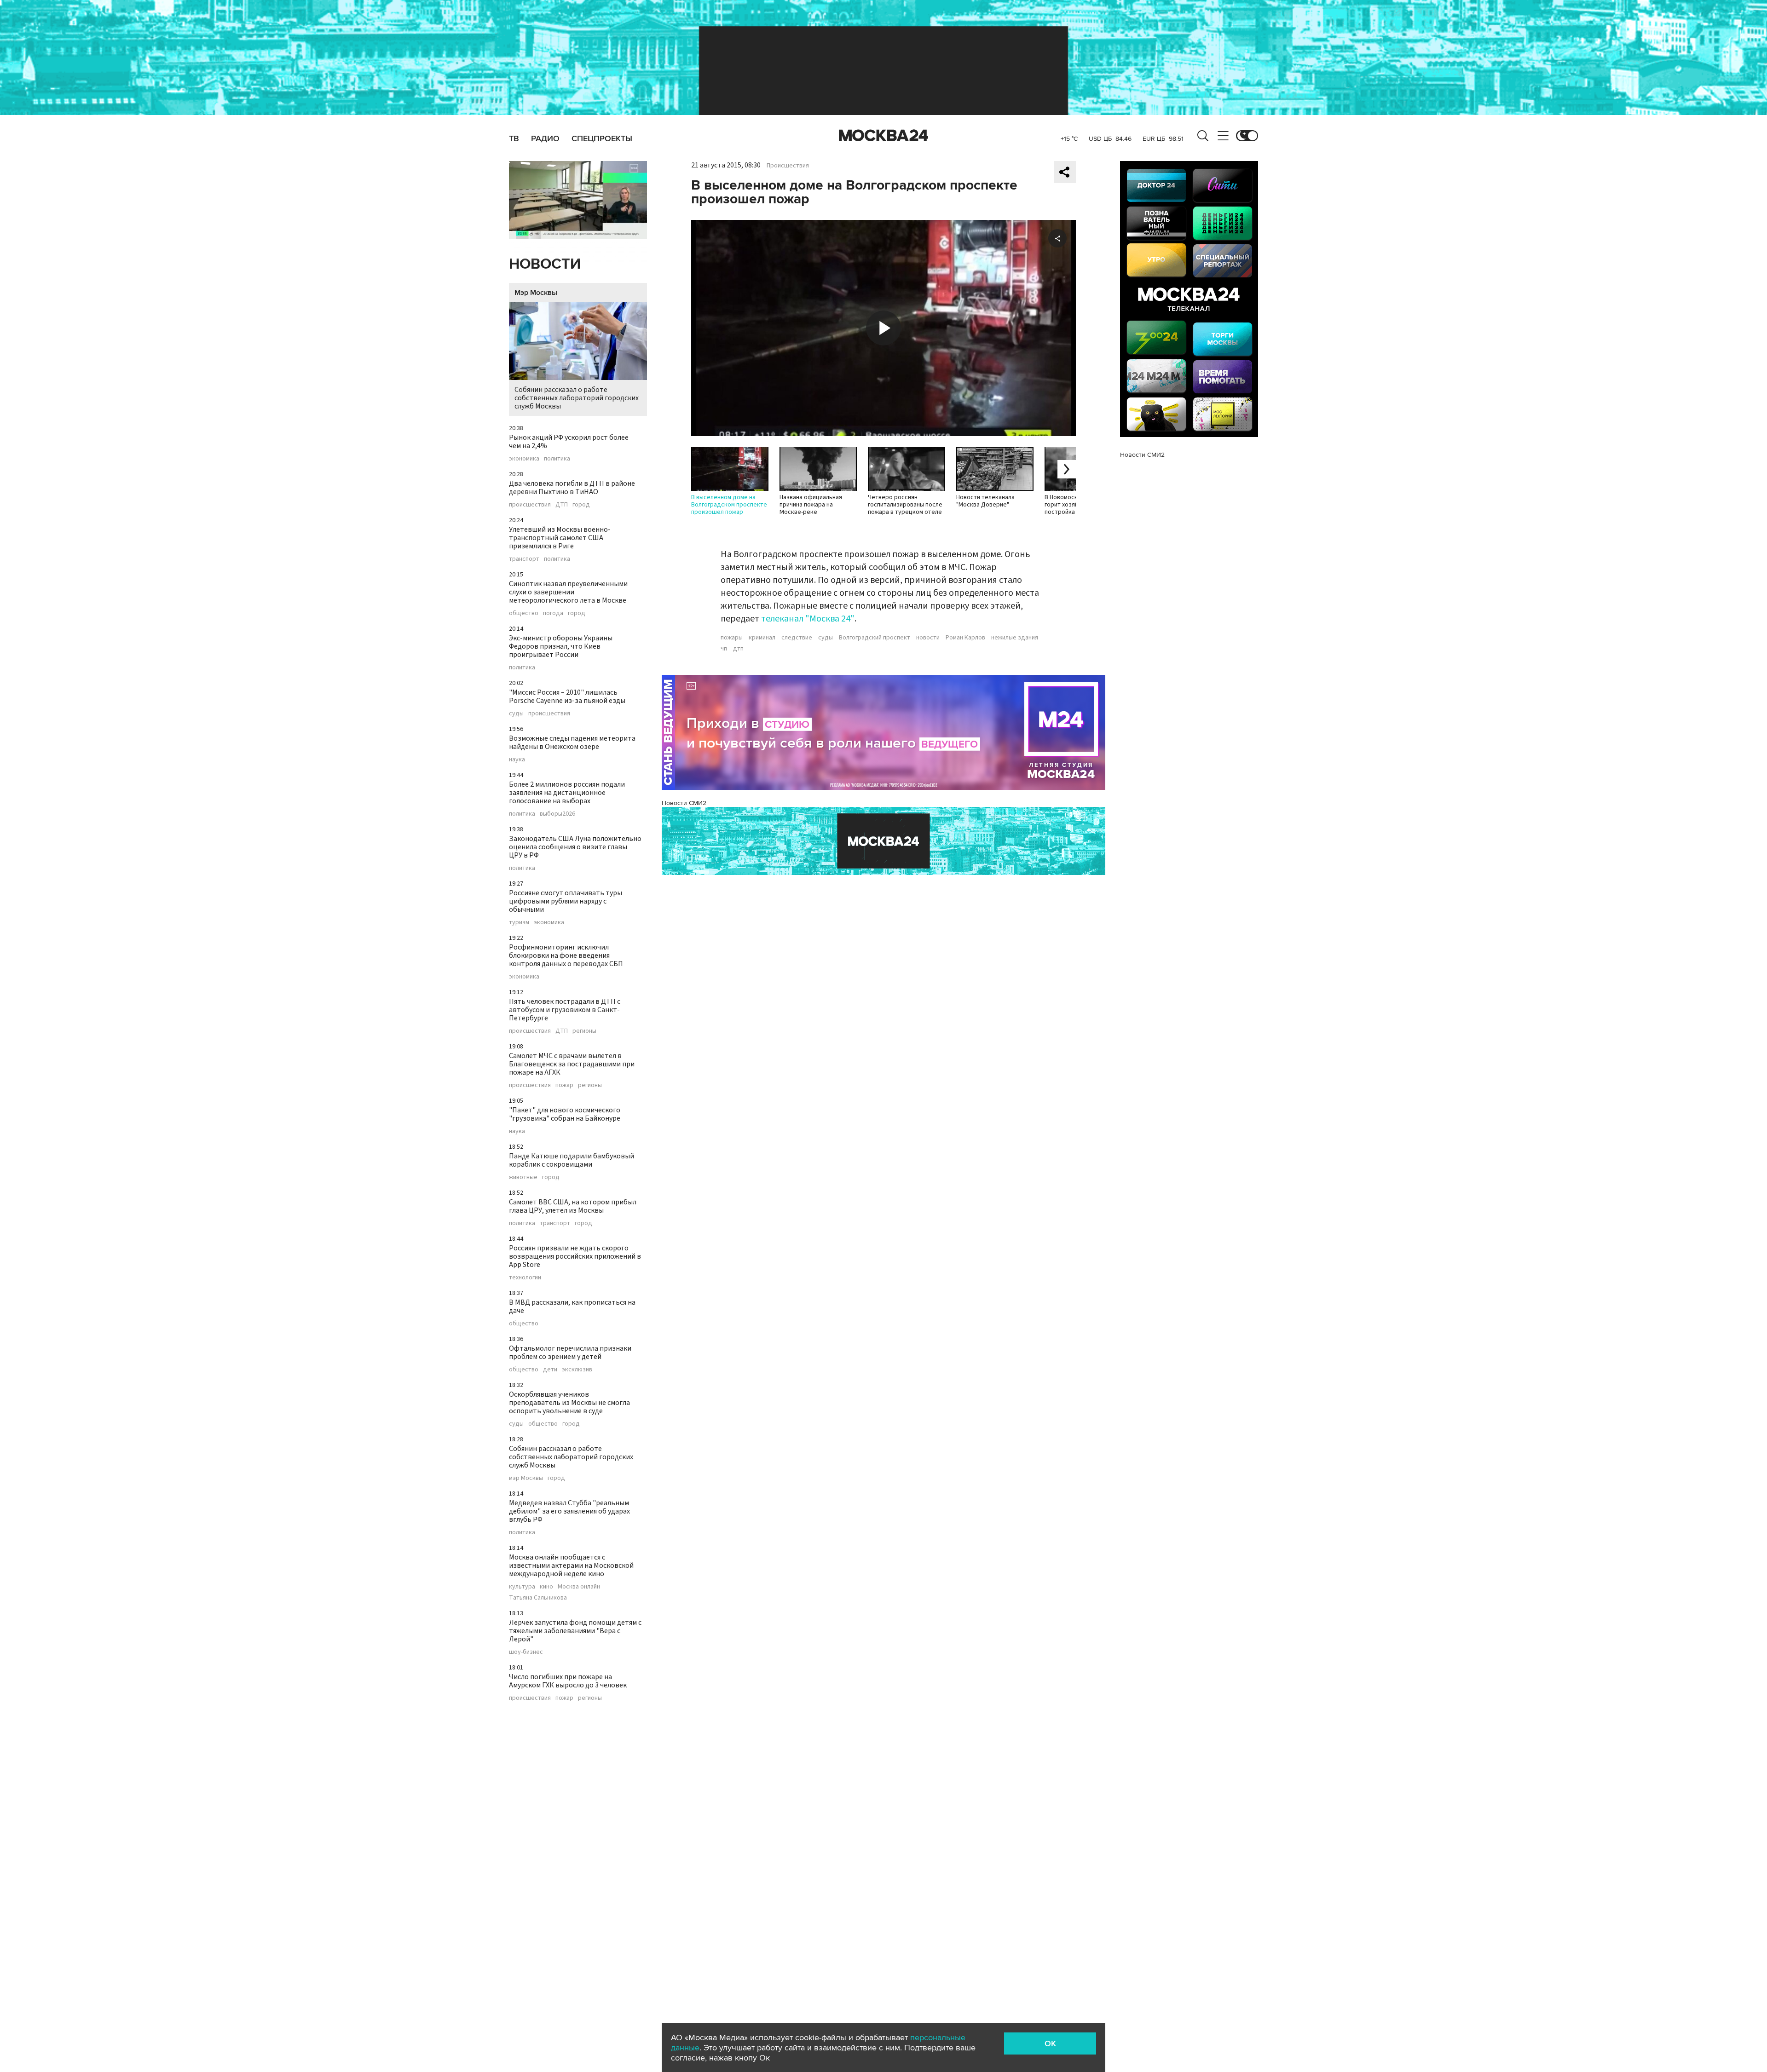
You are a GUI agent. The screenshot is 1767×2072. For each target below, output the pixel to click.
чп (724, 649)
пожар (564, 1085)
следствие (797, 638)
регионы (584, 1031)
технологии (525, 1278)
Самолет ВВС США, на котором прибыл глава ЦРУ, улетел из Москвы (573, 1206)
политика (557, 459)
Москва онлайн (579, 1587)
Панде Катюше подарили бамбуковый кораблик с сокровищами (572, 1160)
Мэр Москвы (536, 293)
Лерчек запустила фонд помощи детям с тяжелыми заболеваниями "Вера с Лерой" (575, 1631)
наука (517, 760)
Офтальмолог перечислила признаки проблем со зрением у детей (570, 1353)
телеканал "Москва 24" (808, 619)
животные (523, 1177)
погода (553, 613)
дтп (738, 649)
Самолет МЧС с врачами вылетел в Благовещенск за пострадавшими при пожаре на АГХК (572, 1064)
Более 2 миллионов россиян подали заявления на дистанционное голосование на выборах (567, 793)
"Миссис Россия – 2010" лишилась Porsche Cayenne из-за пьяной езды (567, 696)
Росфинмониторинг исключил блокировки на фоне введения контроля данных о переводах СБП (566, 955)
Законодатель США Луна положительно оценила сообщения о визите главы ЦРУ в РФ (575, 847)
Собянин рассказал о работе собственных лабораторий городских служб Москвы (577, 398)
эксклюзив (577, 1370)
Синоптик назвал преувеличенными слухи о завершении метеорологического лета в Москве (568, 592)
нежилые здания (1015, 638)
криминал (762, 638)
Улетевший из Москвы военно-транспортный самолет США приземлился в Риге (560, 538)
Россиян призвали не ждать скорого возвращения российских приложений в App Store (575, 1256)
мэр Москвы (526, 1478)
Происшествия (788, 166)
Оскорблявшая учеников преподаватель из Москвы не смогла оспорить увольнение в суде (569, 1403)
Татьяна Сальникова (538, 1598)
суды (516, 714)
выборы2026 (557, 814)
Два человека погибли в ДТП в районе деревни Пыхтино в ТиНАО (572, 488)
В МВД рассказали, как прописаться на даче (572, 1307)
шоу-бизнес (526, 1652)
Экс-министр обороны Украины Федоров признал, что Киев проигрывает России (561, 646)
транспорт (524, 559)
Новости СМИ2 (684, 803)
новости (928, 638)
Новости (545, 264)
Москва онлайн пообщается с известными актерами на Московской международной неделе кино (571, 1566)
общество (524, 613)
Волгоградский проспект (875, 638)
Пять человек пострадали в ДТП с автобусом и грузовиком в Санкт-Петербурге (565, 1010)
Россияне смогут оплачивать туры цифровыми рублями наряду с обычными (566, 901)
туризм (519, 922)
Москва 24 (883, 136)
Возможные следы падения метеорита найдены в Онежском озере (572, 742)
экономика (524, 459)
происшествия (530, 505)
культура (522, 1587)
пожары (732, 638)
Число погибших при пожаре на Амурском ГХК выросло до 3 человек (568, 1681)
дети (550, 1370)
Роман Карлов (965, 638)
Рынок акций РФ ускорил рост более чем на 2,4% (569, 442)
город (581, 505)
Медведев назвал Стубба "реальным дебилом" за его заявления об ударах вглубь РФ (569, 1511)
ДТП (562, 505)
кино (546, 1587)
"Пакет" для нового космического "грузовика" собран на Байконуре (565, 1114)
